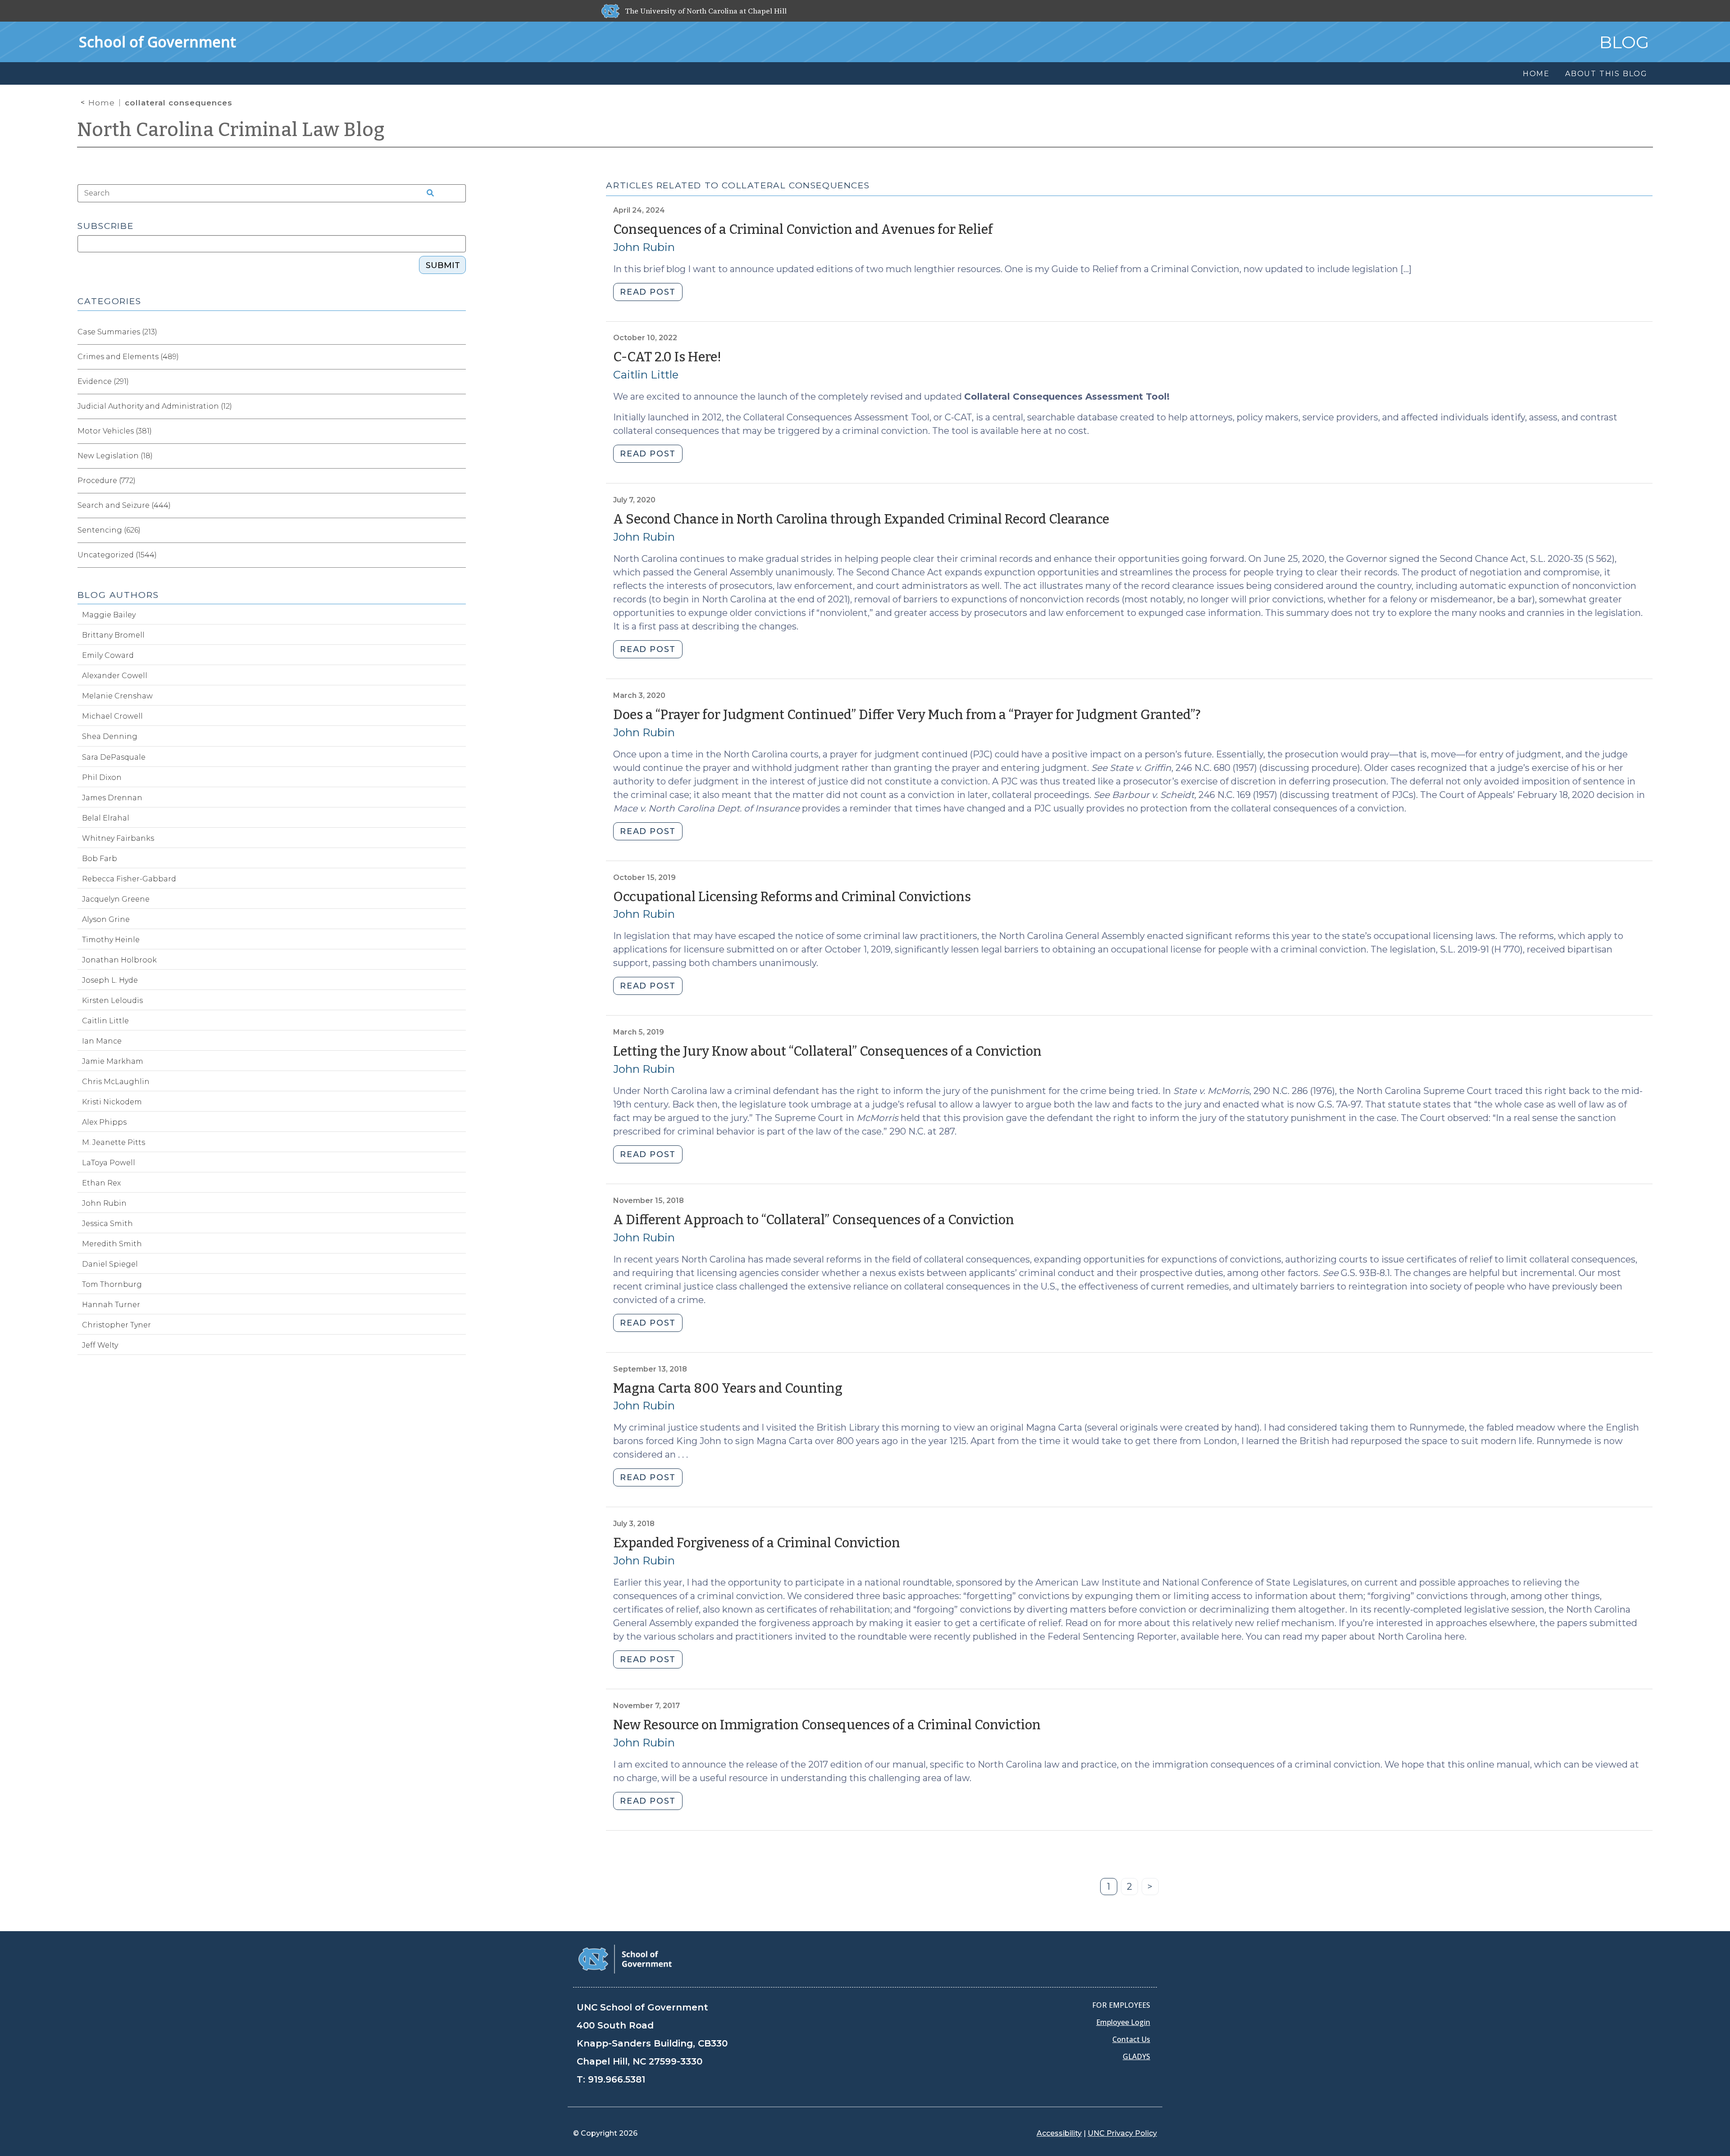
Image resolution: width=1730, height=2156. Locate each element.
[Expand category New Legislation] (459, 456)
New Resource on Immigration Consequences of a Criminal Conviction (827, 1725)
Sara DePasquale (114, 757)
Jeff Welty (100, 1345)
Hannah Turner (111, 1305)
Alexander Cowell (115, 676)
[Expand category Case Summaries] (459, 332)
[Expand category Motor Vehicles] (459, 431)
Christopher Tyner (116, 1325)
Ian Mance (102, 1041)
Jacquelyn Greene (116, 899)
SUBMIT (443, 265)
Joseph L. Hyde (110, 980)
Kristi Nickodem (112, 1102)
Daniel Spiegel (110, 1264)
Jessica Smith (107, 1224)
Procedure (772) (107, 481)
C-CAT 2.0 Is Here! (667, 357)
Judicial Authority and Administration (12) (155, 406)
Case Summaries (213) (117, 332)
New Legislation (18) (115, 456)
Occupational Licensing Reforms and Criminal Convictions (792, 897)
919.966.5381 (617, 2079)
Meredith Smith (112, 1244)
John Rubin (644, 247)
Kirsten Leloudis (112, 1001)
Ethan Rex (101, 1183)
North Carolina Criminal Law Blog (231, 130)
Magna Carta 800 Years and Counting (728, 1388)
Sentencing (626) (109, 530)
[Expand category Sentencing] (459, 530)
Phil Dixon (102, 777)
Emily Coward (108, 655)
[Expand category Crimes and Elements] (459, 357)
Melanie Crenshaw (117, 696)
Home (102, 103)
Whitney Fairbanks (118, 838)
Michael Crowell (112, 716)
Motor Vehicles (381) (115, 431)
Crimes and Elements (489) (128, 357)
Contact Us (1131, 2039)
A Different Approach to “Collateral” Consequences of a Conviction (814, 1220)
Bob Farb (100, 859)
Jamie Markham (113, 1061)
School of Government (157, 42)
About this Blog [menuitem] (1606, 74)
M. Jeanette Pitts (114, 1142)
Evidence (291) (103, 381)
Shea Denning (110, 736)
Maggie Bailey (109, 615)
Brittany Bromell (113, 635)
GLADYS (1136, 2056)
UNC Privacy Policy (1122, 2133)
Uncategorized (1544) (117, 555)
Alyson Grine (106, 919)
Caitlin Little (646, 375)
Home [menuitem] (1536, 74)
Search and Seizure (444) (124, 505)
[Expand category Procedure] (459, 481)
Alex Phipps (104, 1122)
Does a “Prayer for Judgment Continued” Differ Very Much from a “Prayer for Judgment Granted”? (907, 715)
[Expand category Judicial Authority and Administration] (459, 406)
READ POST (648, 292)
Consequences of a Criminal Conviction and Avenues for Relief (803, 230)
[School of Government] (625, 1958)
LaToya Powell (109, 1163)
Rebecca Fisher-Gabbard (129, 879)
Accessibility (1059, 2133)
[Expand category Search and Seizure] (459, 506)
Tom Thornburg (112, 1284)
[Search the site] (427, 193)
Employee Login (1123, 2022)
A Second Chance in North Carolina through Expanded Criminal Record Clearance (861, 519)
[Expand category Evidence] (459, 382)
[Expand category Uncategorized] (459, 555)
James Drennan (112, 798)
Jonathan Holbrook (119, 960)
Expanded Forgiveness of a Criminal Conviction (757, 1543)
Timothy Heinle (111, 940)
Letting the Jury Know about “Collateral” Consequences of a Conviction (827, 1051)
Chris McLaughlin (116, 1082)
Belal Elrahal (106, 818)
